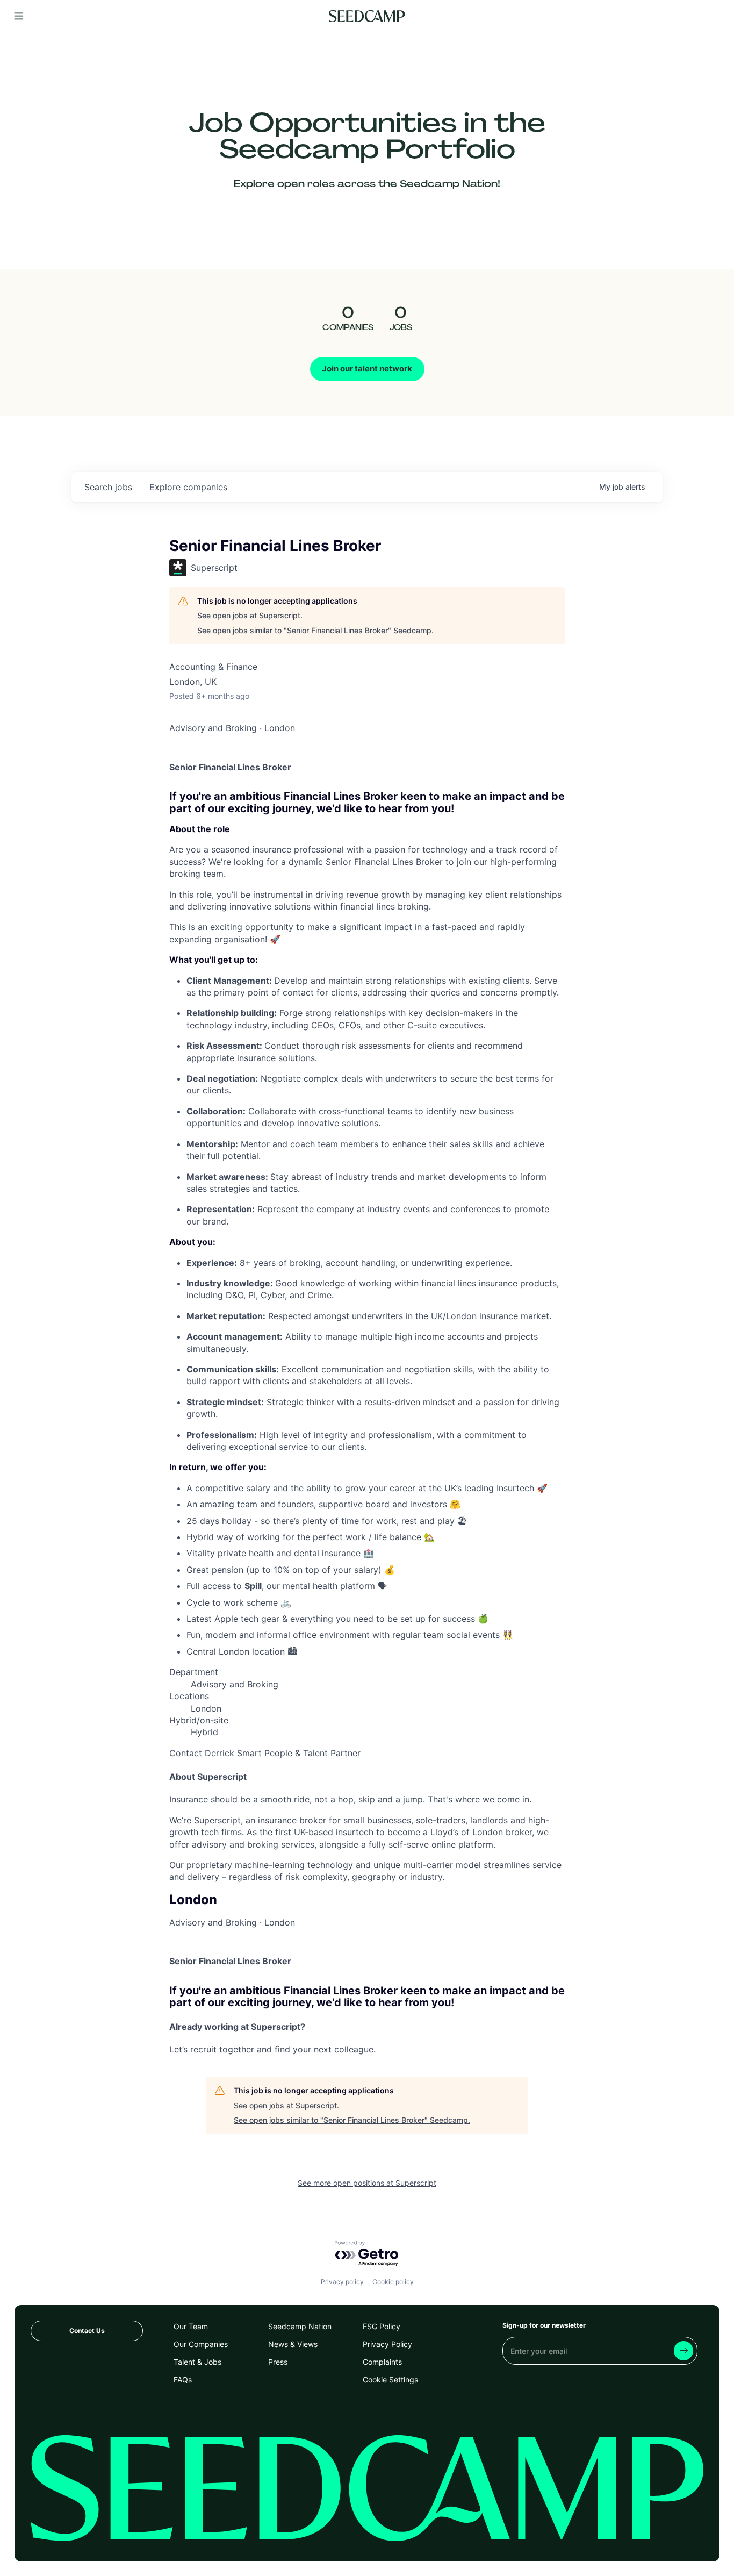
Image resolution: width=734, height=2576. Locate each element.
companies (188, 487)
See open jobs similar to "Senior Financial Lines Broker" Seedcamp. (315, 630)
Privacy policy (342, 2282)
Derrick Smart (233, 1753)
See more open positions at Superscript (367, 2183)
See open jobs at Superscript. (250, 615)
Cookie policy (393, 2282)
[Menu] (19, 16)
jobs (108, 487)
